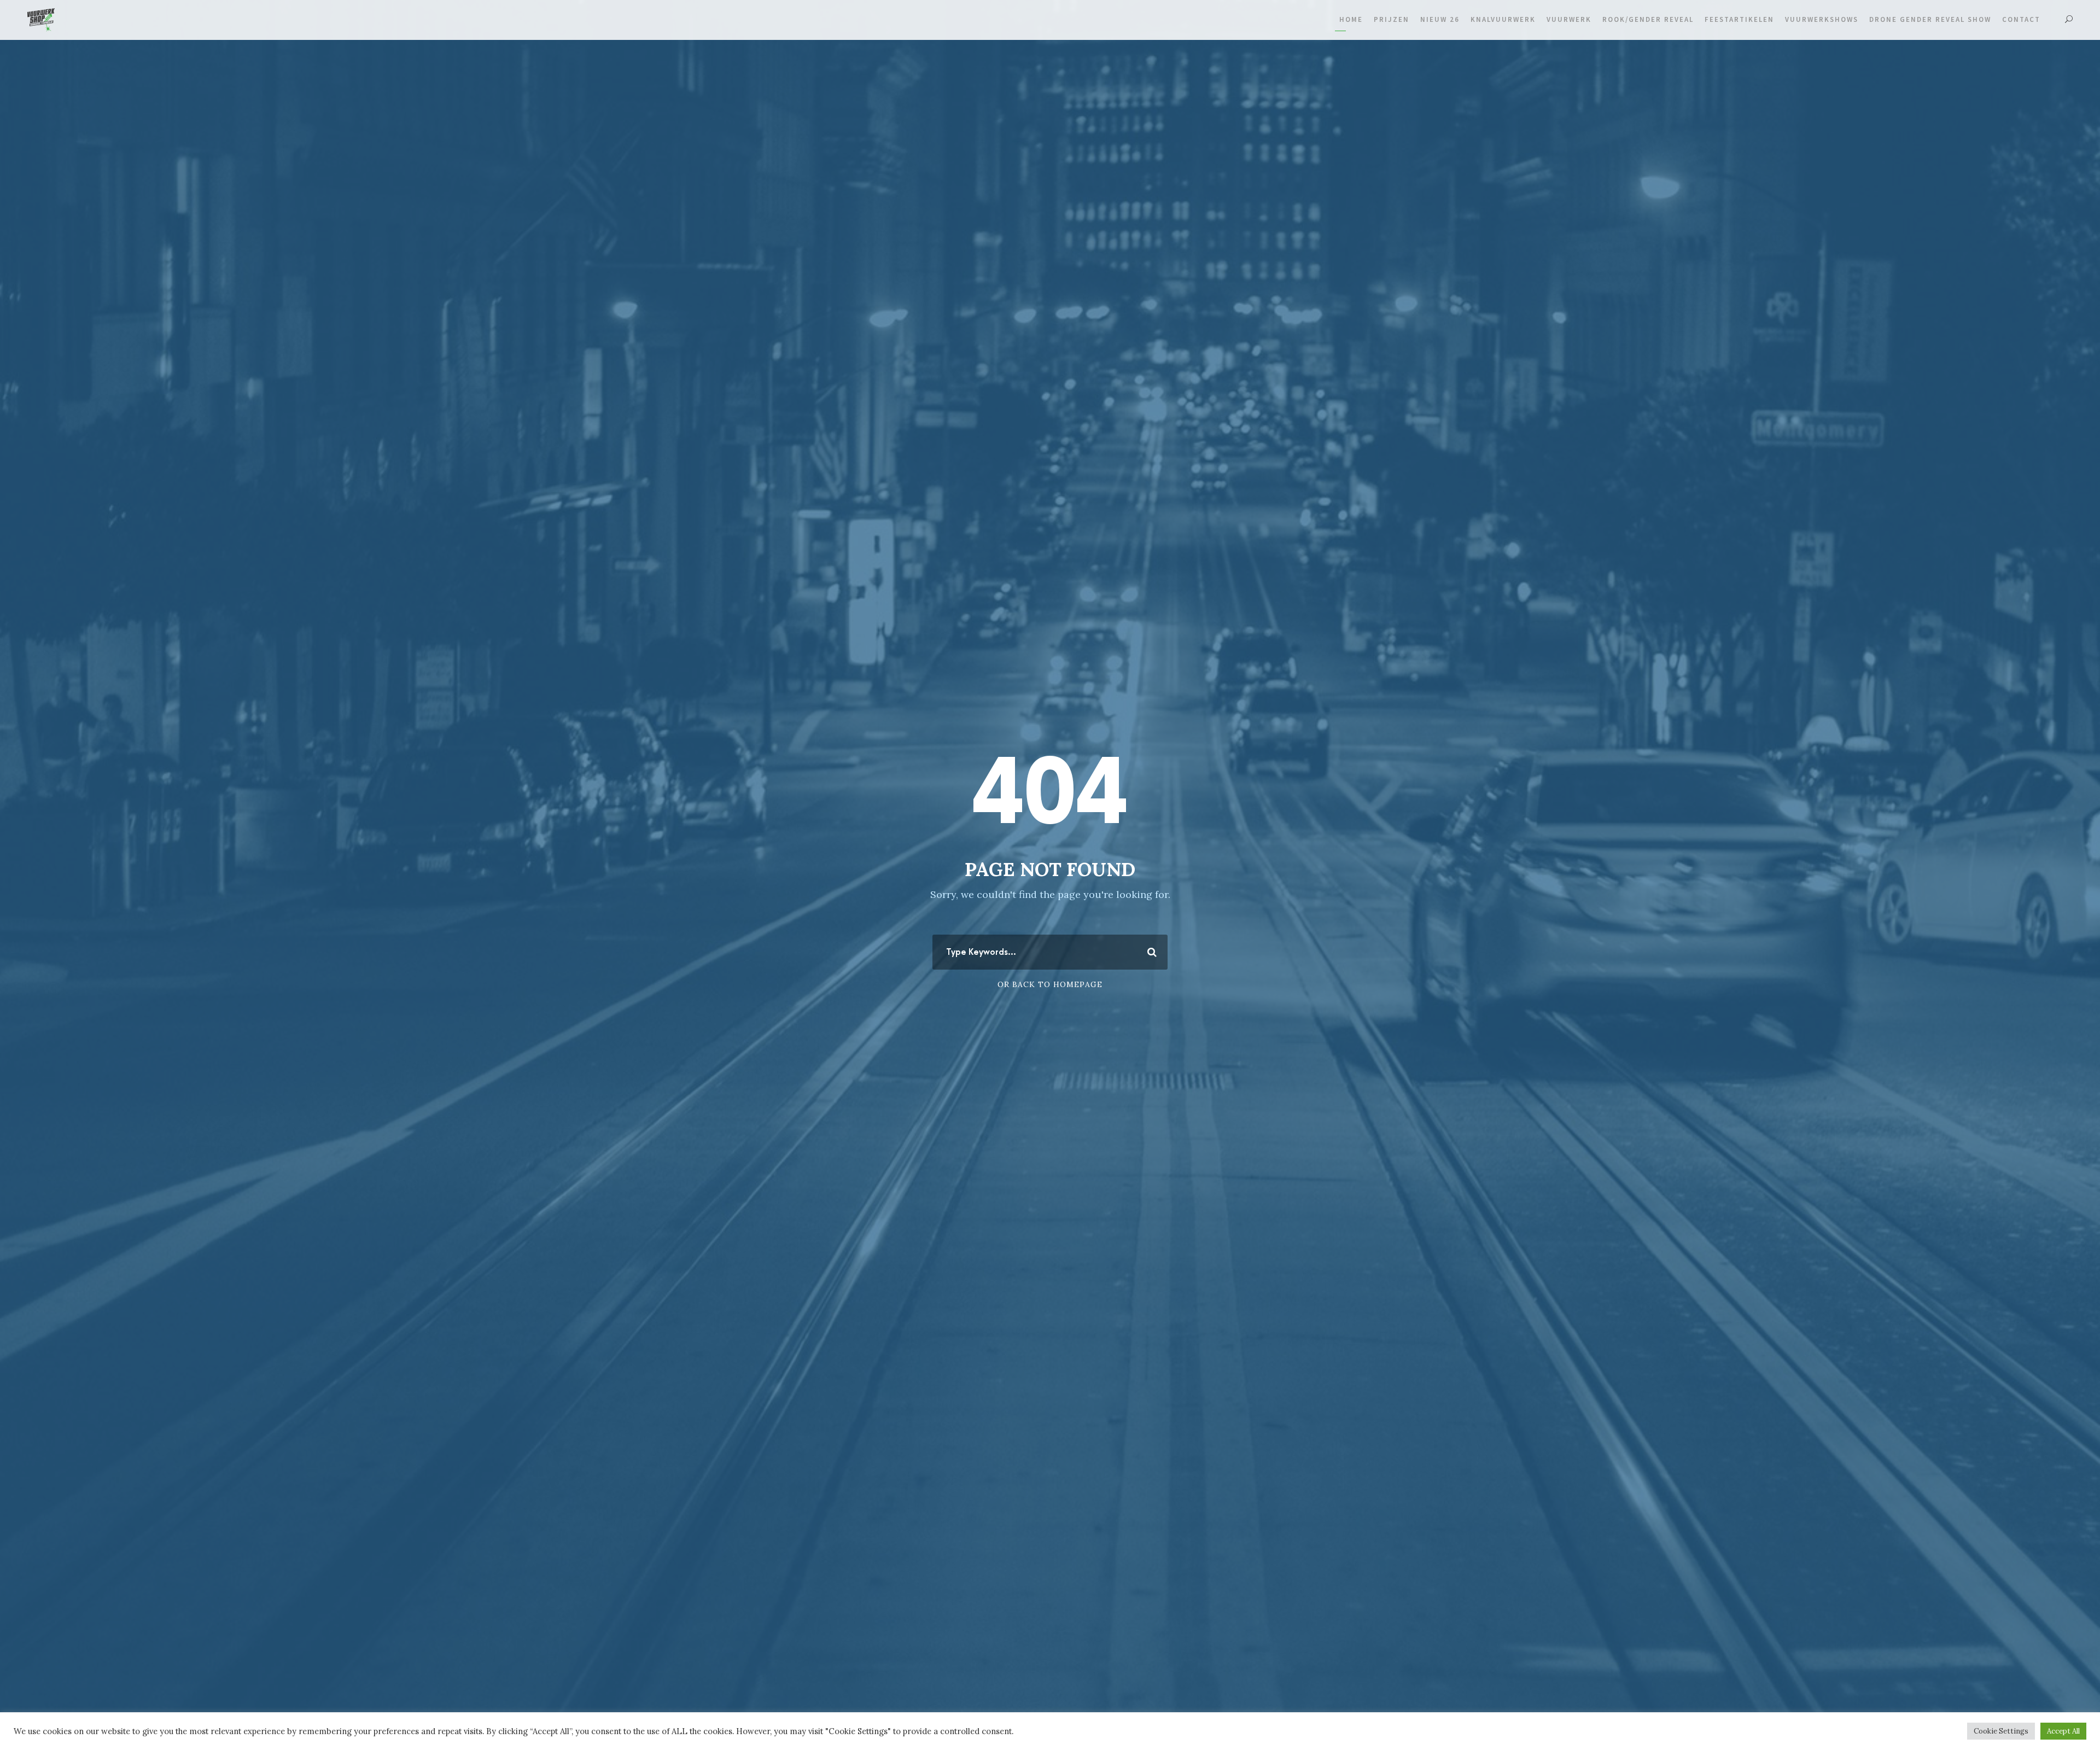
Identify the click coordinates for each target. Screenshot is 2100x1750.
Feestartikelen (1739, 19)
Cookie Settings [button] (2001, 1731)
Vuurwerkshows (1822, 19)
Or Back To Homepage (1050, 984)
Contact (2021, 19)
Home (1351, 19)
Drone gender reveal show (1930, 19)
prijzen (1392, 19)
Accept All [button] (2063, 1731)
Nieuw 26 (1440, 19)
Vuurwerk (1569, 19)
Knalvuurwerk (1503, 19)
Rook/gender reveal (1648, 19)
